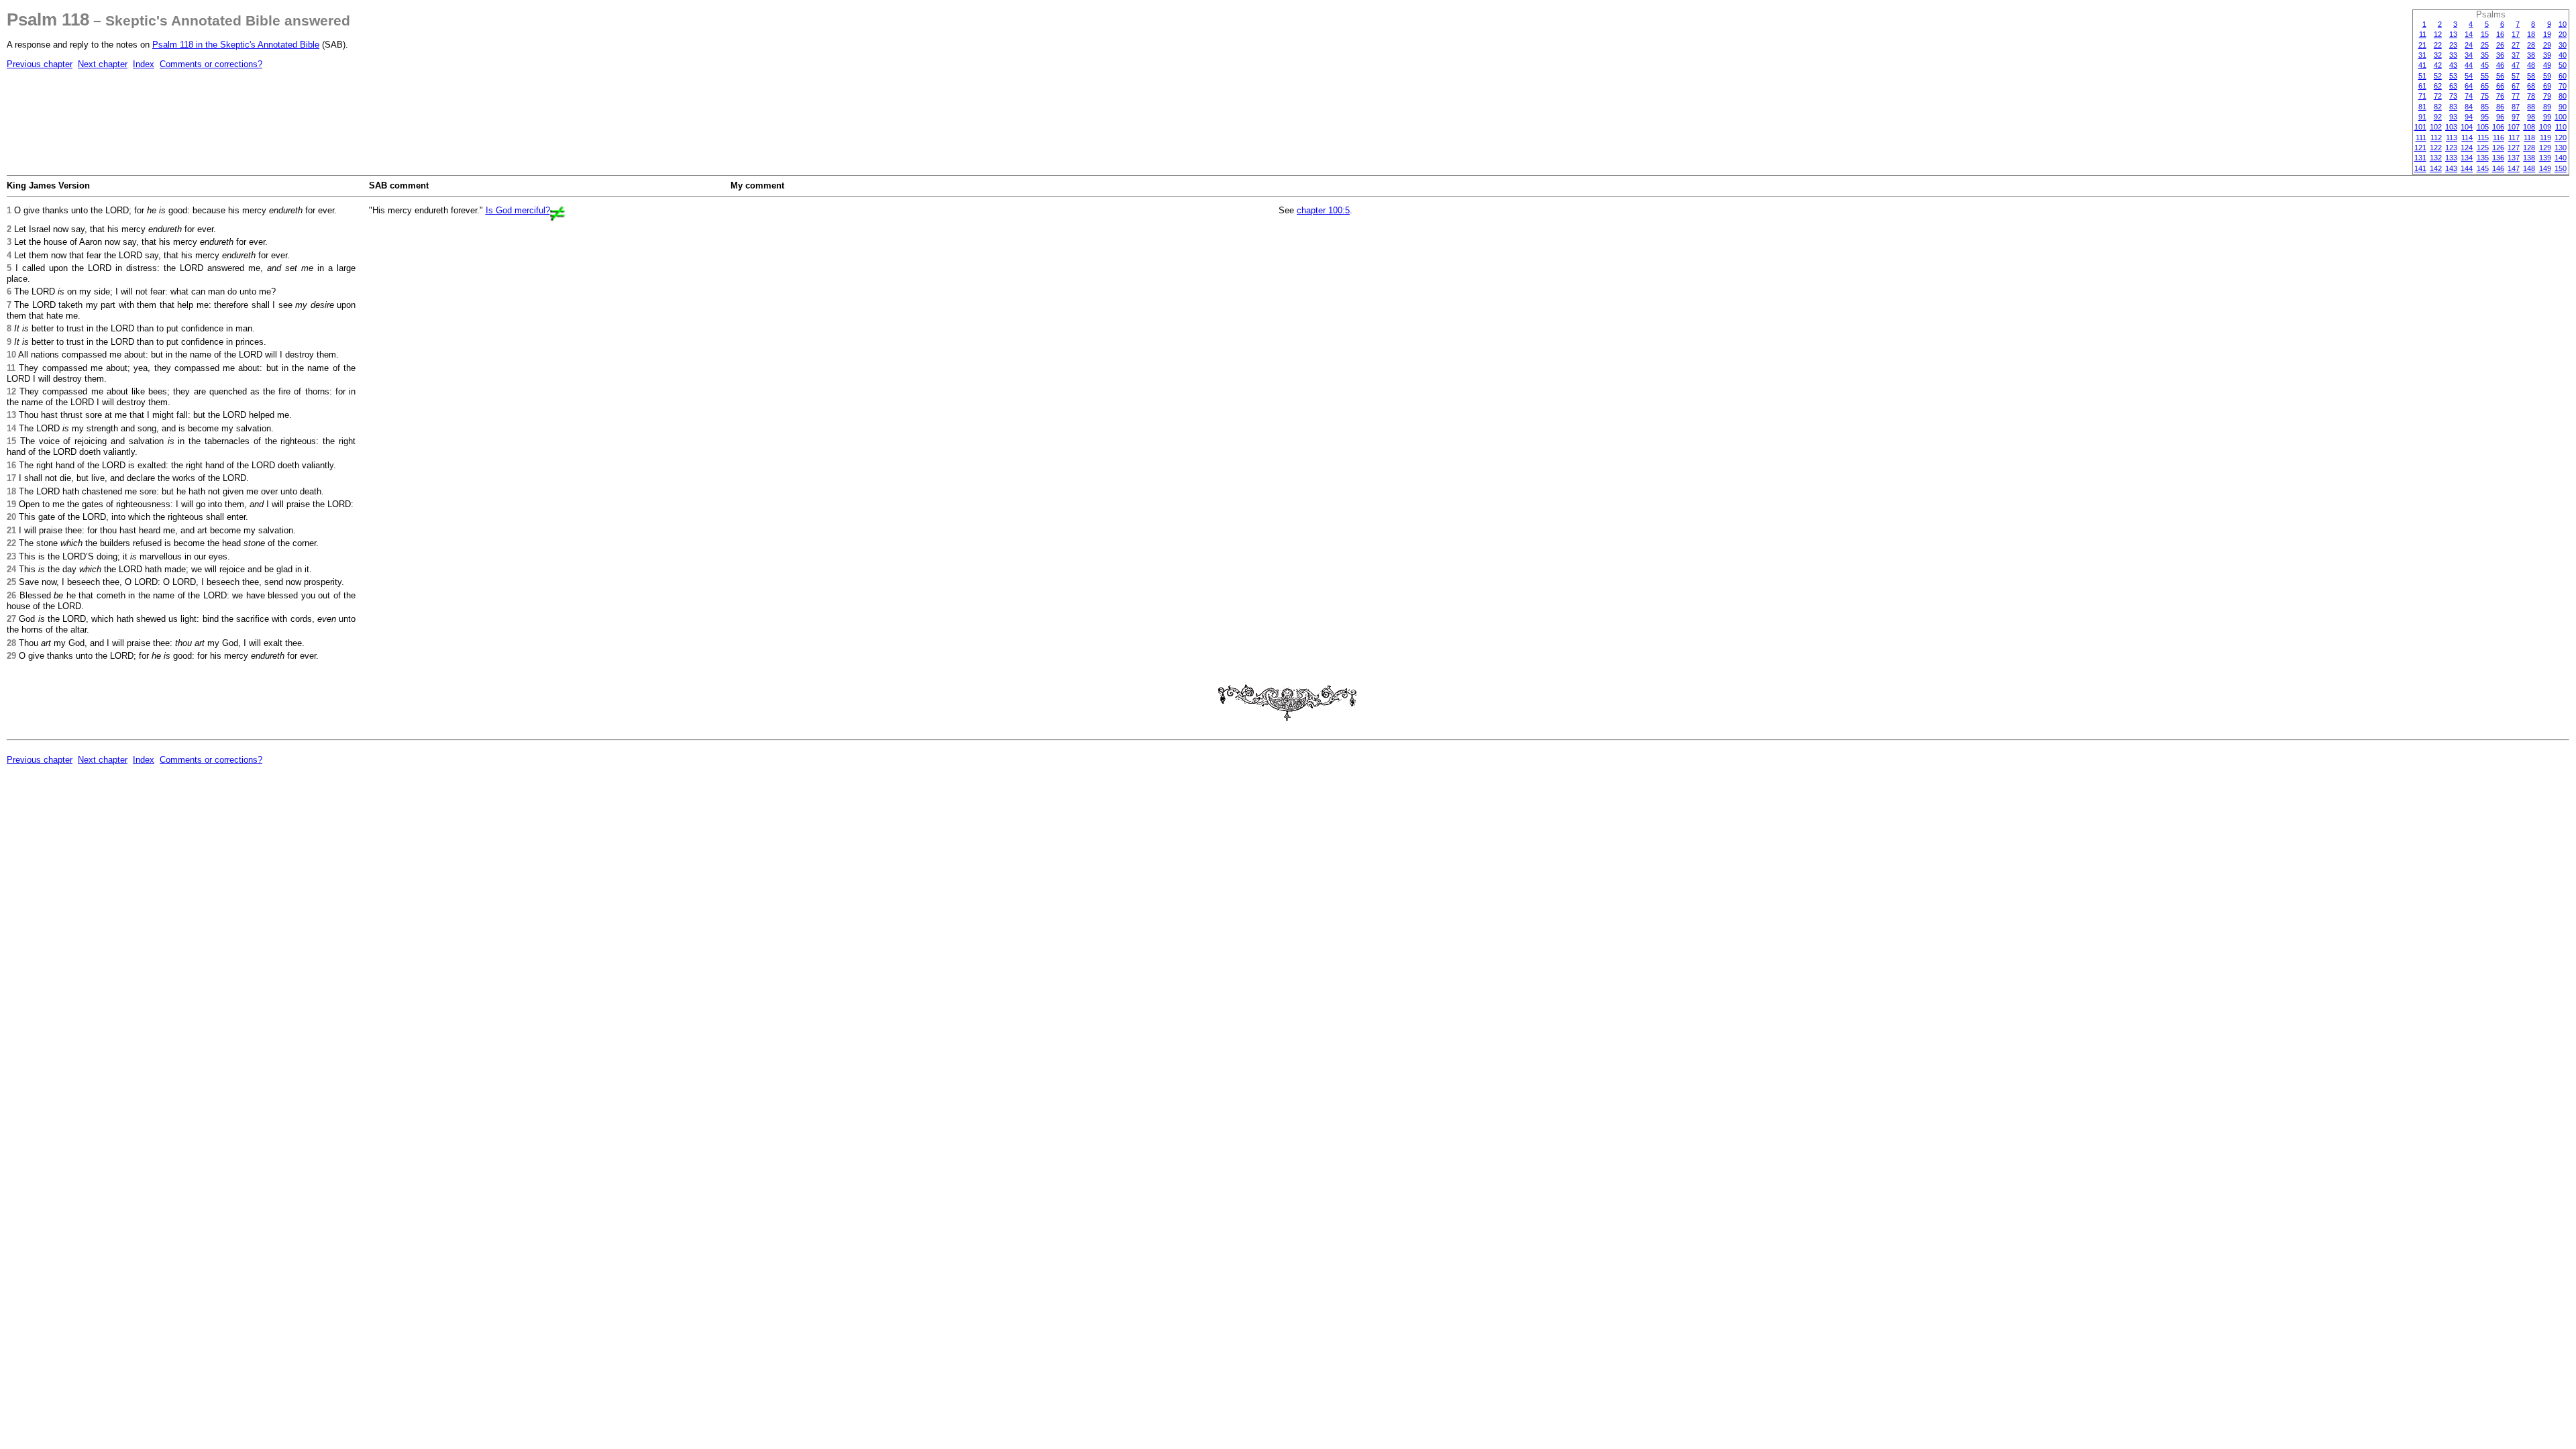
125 (2483, 148)
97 (2516, 117)
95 (2485, 117)
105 (2483, 127)
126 (2498, 148)
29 (2547, 45)
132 (2436, 158)
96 (2500, 117)
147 (2514, 168)
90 (2563, 107)
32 (2438, 55)
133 (2451, 158)
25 (2485, 45)
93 (2453, 117)
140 (2561, 158)
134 (2467, 158)
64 (2469, 86)
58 (2531, 76)
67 (2516, 86)
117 (2514, 138)
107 (2514, 127)
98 (2531, 117)
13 (2453, 34)
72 (2438, 96)
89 (2547, 107)
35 (2485, 55)
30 (2563, 45)
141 (2420, 168)
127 (2514, 148)
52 (2438, 76)
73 (2453, 96)
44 (2469, 65)
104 (2467, 127)
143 (2451, 168)
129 (2545, 148)
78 (2531, 96)
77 (2516, 96)
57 (2516, 76)
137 (2514, 158)
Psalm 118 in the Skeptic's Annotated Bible (236, 45)
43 (2453, 65)
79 (2547, 96)
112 (2436, 138)
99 (2547, 117)
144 (2467, 168)
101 (2420, 127)
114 (2467, 138)
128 (2529, 148)
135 (2483, 158)
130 (2561, 148)
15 (2485, 34)
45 (2485, 65)
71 (2422, 96)
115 (2483, 138)
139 (2545, 158)
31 (2422, 55)
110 (2561, 127)
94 (2469, 117)
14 (2469, 34)
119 (2545, 138)
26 (2500, 45)
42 (2438, 65)
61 (2422, 86)
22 (2438, 45)
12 (2438, 34)
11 (2423, 34)
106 (2498, 127)
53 (2453, 76)
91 (2422, 117)
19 (2547, 34)
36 (2500, 55)
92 (2438, 117)
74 (2469, 96)
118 (2529, 138)
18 (2531, 34)
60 (2563, 76)
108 (2529, 127)
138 (2529, 158)
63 (2453, 86)
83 (2453, 107)
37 (2516, 55)
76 (2500, 96)
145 (2483, 168)
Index (144, 64)
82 (2438, 107)
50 (2563, 65)
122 (2436, 148)
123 (2451, 148)
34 (2469, 55)
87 (2516, 107)
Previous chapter (40, 64)
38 (2531, 55)
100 (2561, 117)
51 (2422, 76)
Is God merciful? (518, 210)
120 (2561, 138)
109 (2545, 127)
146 (2498, 168)
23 (2453, 45)
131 (2420, 158)
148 (2529, 168)
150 (2561, 168)
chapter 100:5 (1323, 210)
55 (2485, 76)
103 (2451, 127)
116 (2499, 138)
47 (2516, 65)
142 (2436, 168)
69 (2547, 86)
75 (2485, 96)
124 (2467, 148)
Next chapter (103, 64)
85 (2485, 107)
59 (2547, 76)
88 (2531, 107)
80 (2563, 96)
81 (2422, 107)
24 (2469, 45)
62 (2438, 86)
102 (2436, 127)
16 (2500, 34)
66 (2500, 86)
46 (2500, 65)
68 (2531, 86)
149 (2545, 168)
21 (2422, 45)
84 (2469, 107)
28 (2531, 45)
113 (2452, 138)
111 (2421, 138)
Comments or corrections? (211, 64)
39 (2547, 55)
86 (2500, 107)
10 (2563, 24)
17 (2516, 34)
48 (2531, 65)
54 (2469, 76)
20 (2563, 34)
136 (2498, 158)
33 (2453, 55)
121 (2420, 148)
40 (2563, 55)
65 (2485, 86)
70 (2563, 86)
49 (2547, 65)
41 (2422, 65)
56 (2500, 76)
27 (2516, 45)
